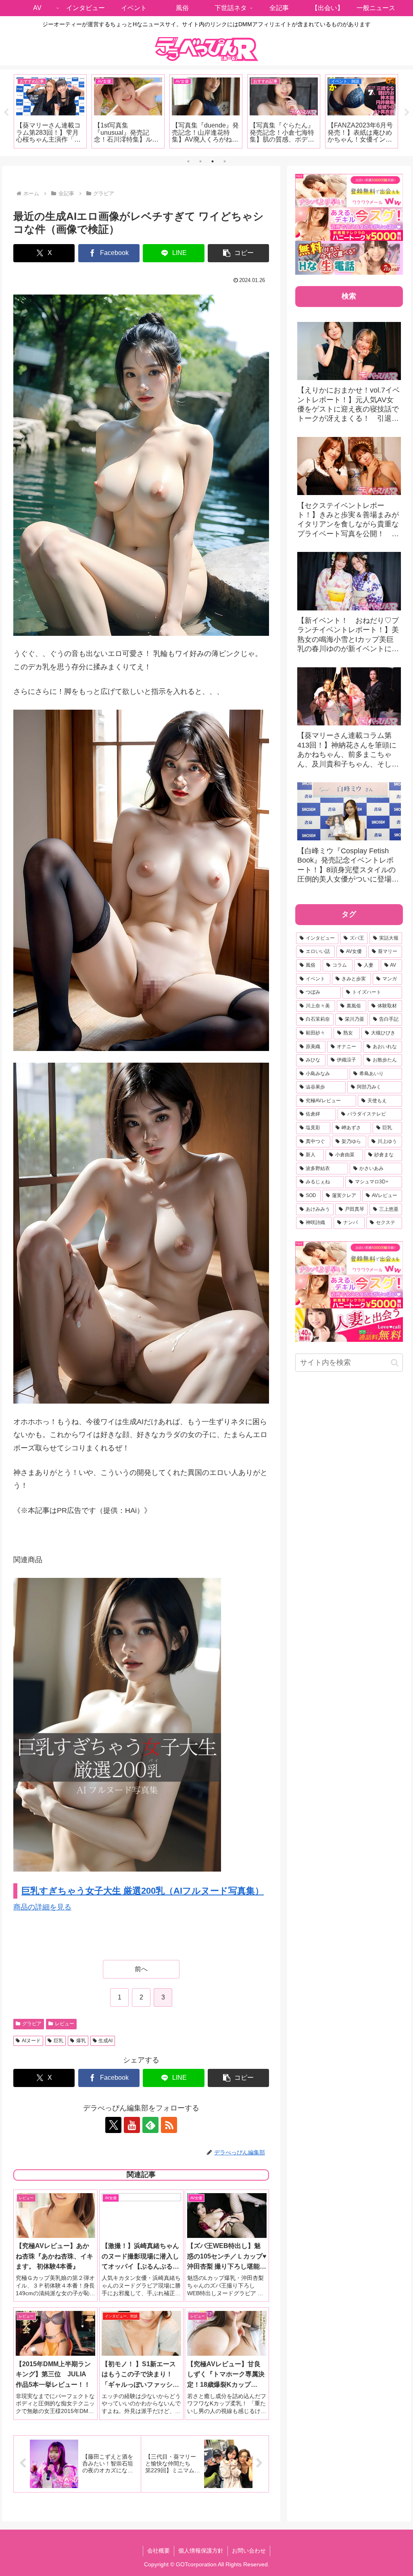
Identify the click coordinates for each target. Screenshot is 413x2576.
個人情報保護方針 (201, 2551)
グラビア (32, 2024)
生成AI (105, 2041)
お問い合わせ (249, 2551)
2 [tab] (200, 161)
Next (407, 113)
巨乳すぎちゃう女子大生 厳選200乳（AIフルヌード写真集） (143, 1891)
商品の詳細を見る (42, 1907)
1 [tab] (188, 161)
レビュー (65, 2024)
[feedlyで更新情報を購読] (150, 2125)
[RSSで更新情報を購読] (169, 2125)
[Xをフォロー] (113, 2125)
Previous (6, 113)
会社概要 (159, 2551)
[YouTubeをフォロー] (132, 2125)
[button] (238, 253)
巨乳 (58, 2041)
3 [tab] (213, 161)
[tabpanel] (50, 111)
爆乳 (81, 2041)
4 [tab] (225, 161)
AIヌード (31, 2041)
